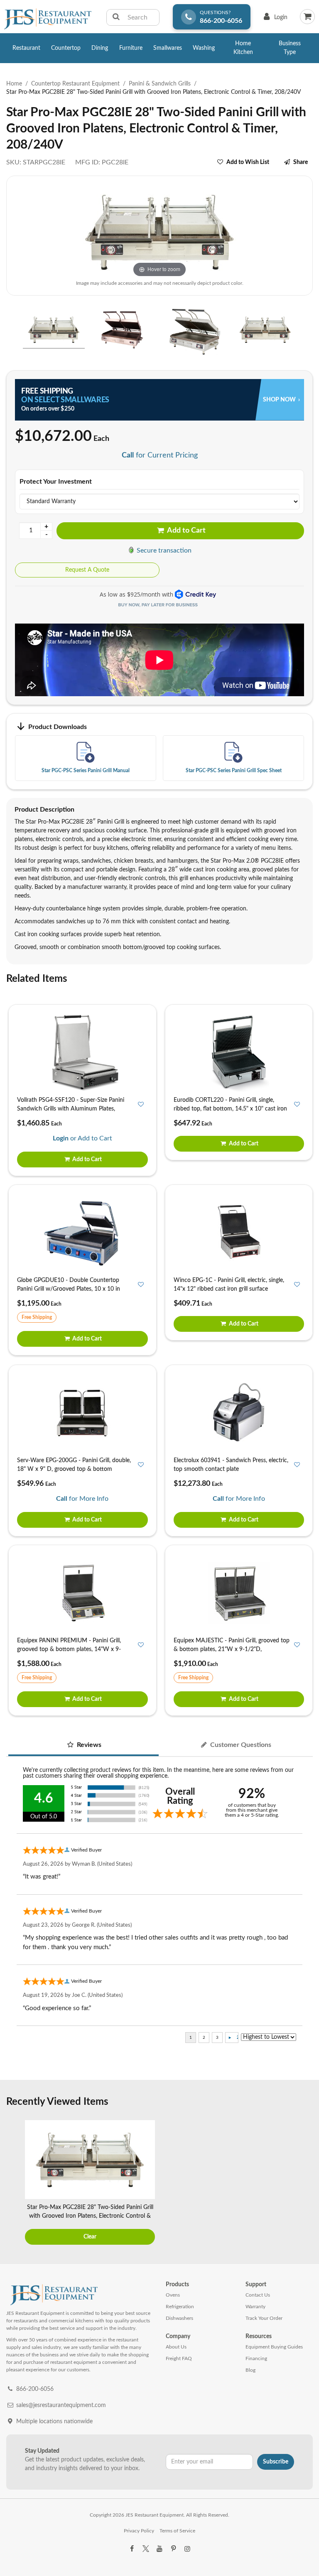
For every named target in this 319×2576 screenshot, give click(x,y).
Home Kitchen (243, 48)
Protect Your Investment (56, 482)
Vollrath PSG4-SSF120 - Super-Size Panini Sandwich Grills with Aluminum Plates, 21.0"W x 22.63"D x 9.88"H (71, 1109)
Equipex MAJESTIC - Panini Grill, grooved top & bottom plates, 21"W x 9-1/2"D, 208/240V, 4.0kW (232, 1649)
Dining (100, 48)
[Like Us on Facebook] (132, 2549)
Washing (204, 48)
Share (301, 162)
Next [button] (304, 2183)
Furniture (131, 48)
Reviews (88, 1745)
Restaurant (26, 48)
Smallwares (168, 48)
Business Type (290, 48)
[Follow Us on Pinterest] (173, 2549)
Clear (90, 2237)
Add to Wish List (248, 162)
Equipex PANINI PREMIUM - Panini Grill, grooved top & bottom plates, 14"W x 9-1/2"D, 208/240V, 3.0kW (69, 1649)
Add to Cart (186, 531)
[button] (9, 331)
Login (274, 19)
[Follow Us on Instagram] (187, 2549)
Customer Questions (240, 1745)
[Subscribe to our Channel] (159, 2549)
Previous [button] (15, 2183)
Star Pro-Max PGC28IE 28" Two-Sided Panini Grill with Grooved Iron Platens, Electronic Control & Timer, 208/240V (90, 2216)
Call (128, 455)
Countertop (66, 48)
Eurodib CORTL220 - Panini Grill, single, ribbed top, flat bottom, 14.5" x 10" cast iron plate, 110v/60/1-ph (230, 1109)
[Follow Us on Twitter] (145, 2549)
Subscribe (276, 2462)
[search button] (116, 17)
